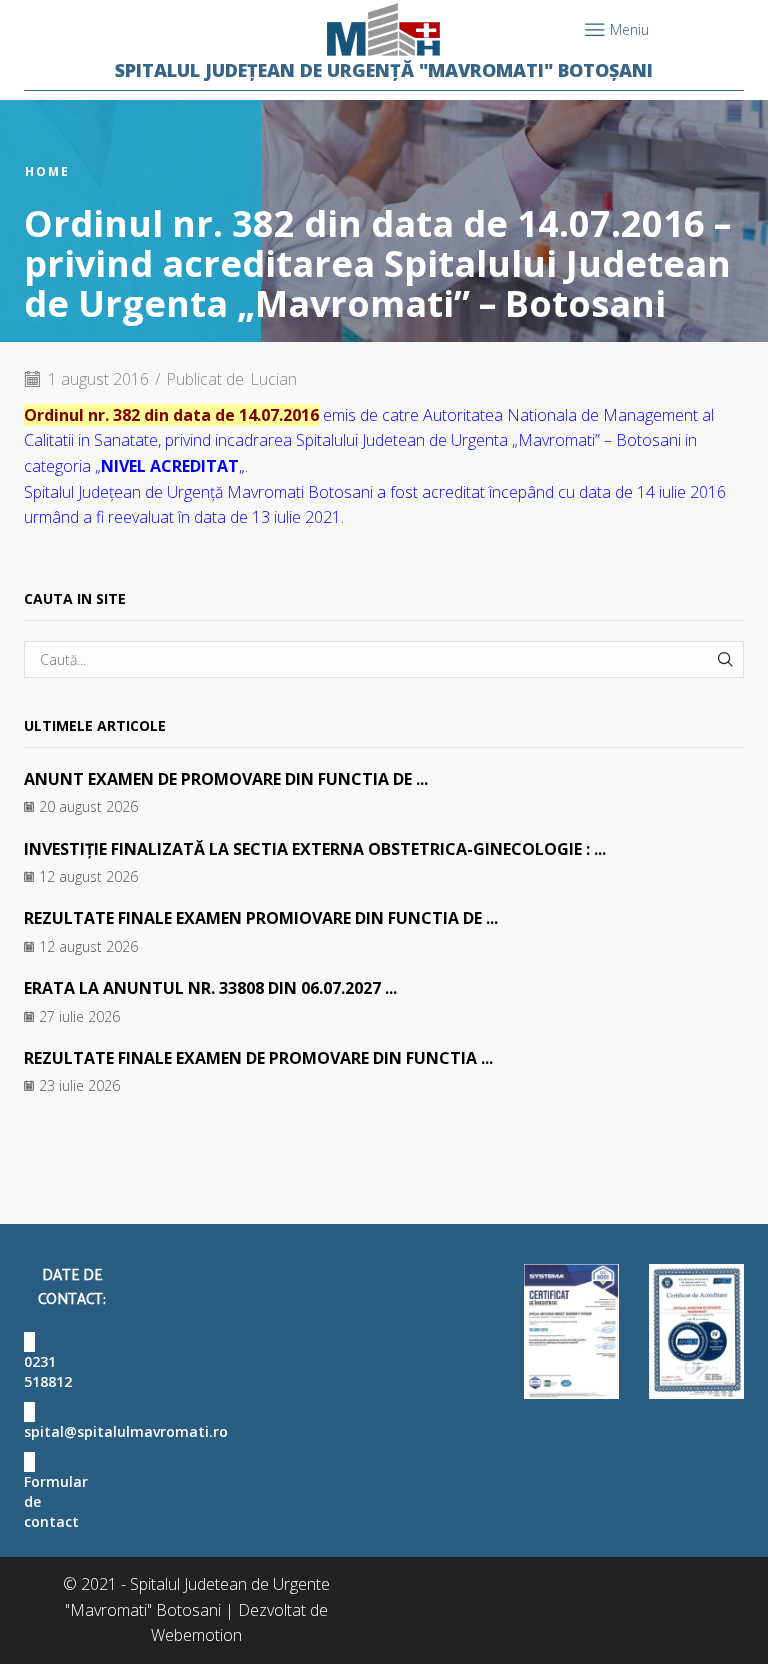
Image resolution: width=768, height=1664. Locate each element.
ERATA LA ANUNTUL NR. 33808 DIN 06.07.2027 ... (210, 988)
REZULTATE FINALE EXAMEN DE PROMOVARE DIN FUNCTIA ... (258, 1058)
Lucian (273, 379)
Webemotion (196, 1635)
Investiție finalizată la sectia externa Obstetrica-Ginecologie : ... (315, 849)
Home (47, 172)
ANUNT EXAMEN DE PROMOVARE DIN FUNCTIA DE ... (226, 779)
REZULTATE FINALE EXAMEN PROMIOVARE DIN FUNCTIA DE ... (261, 918)
